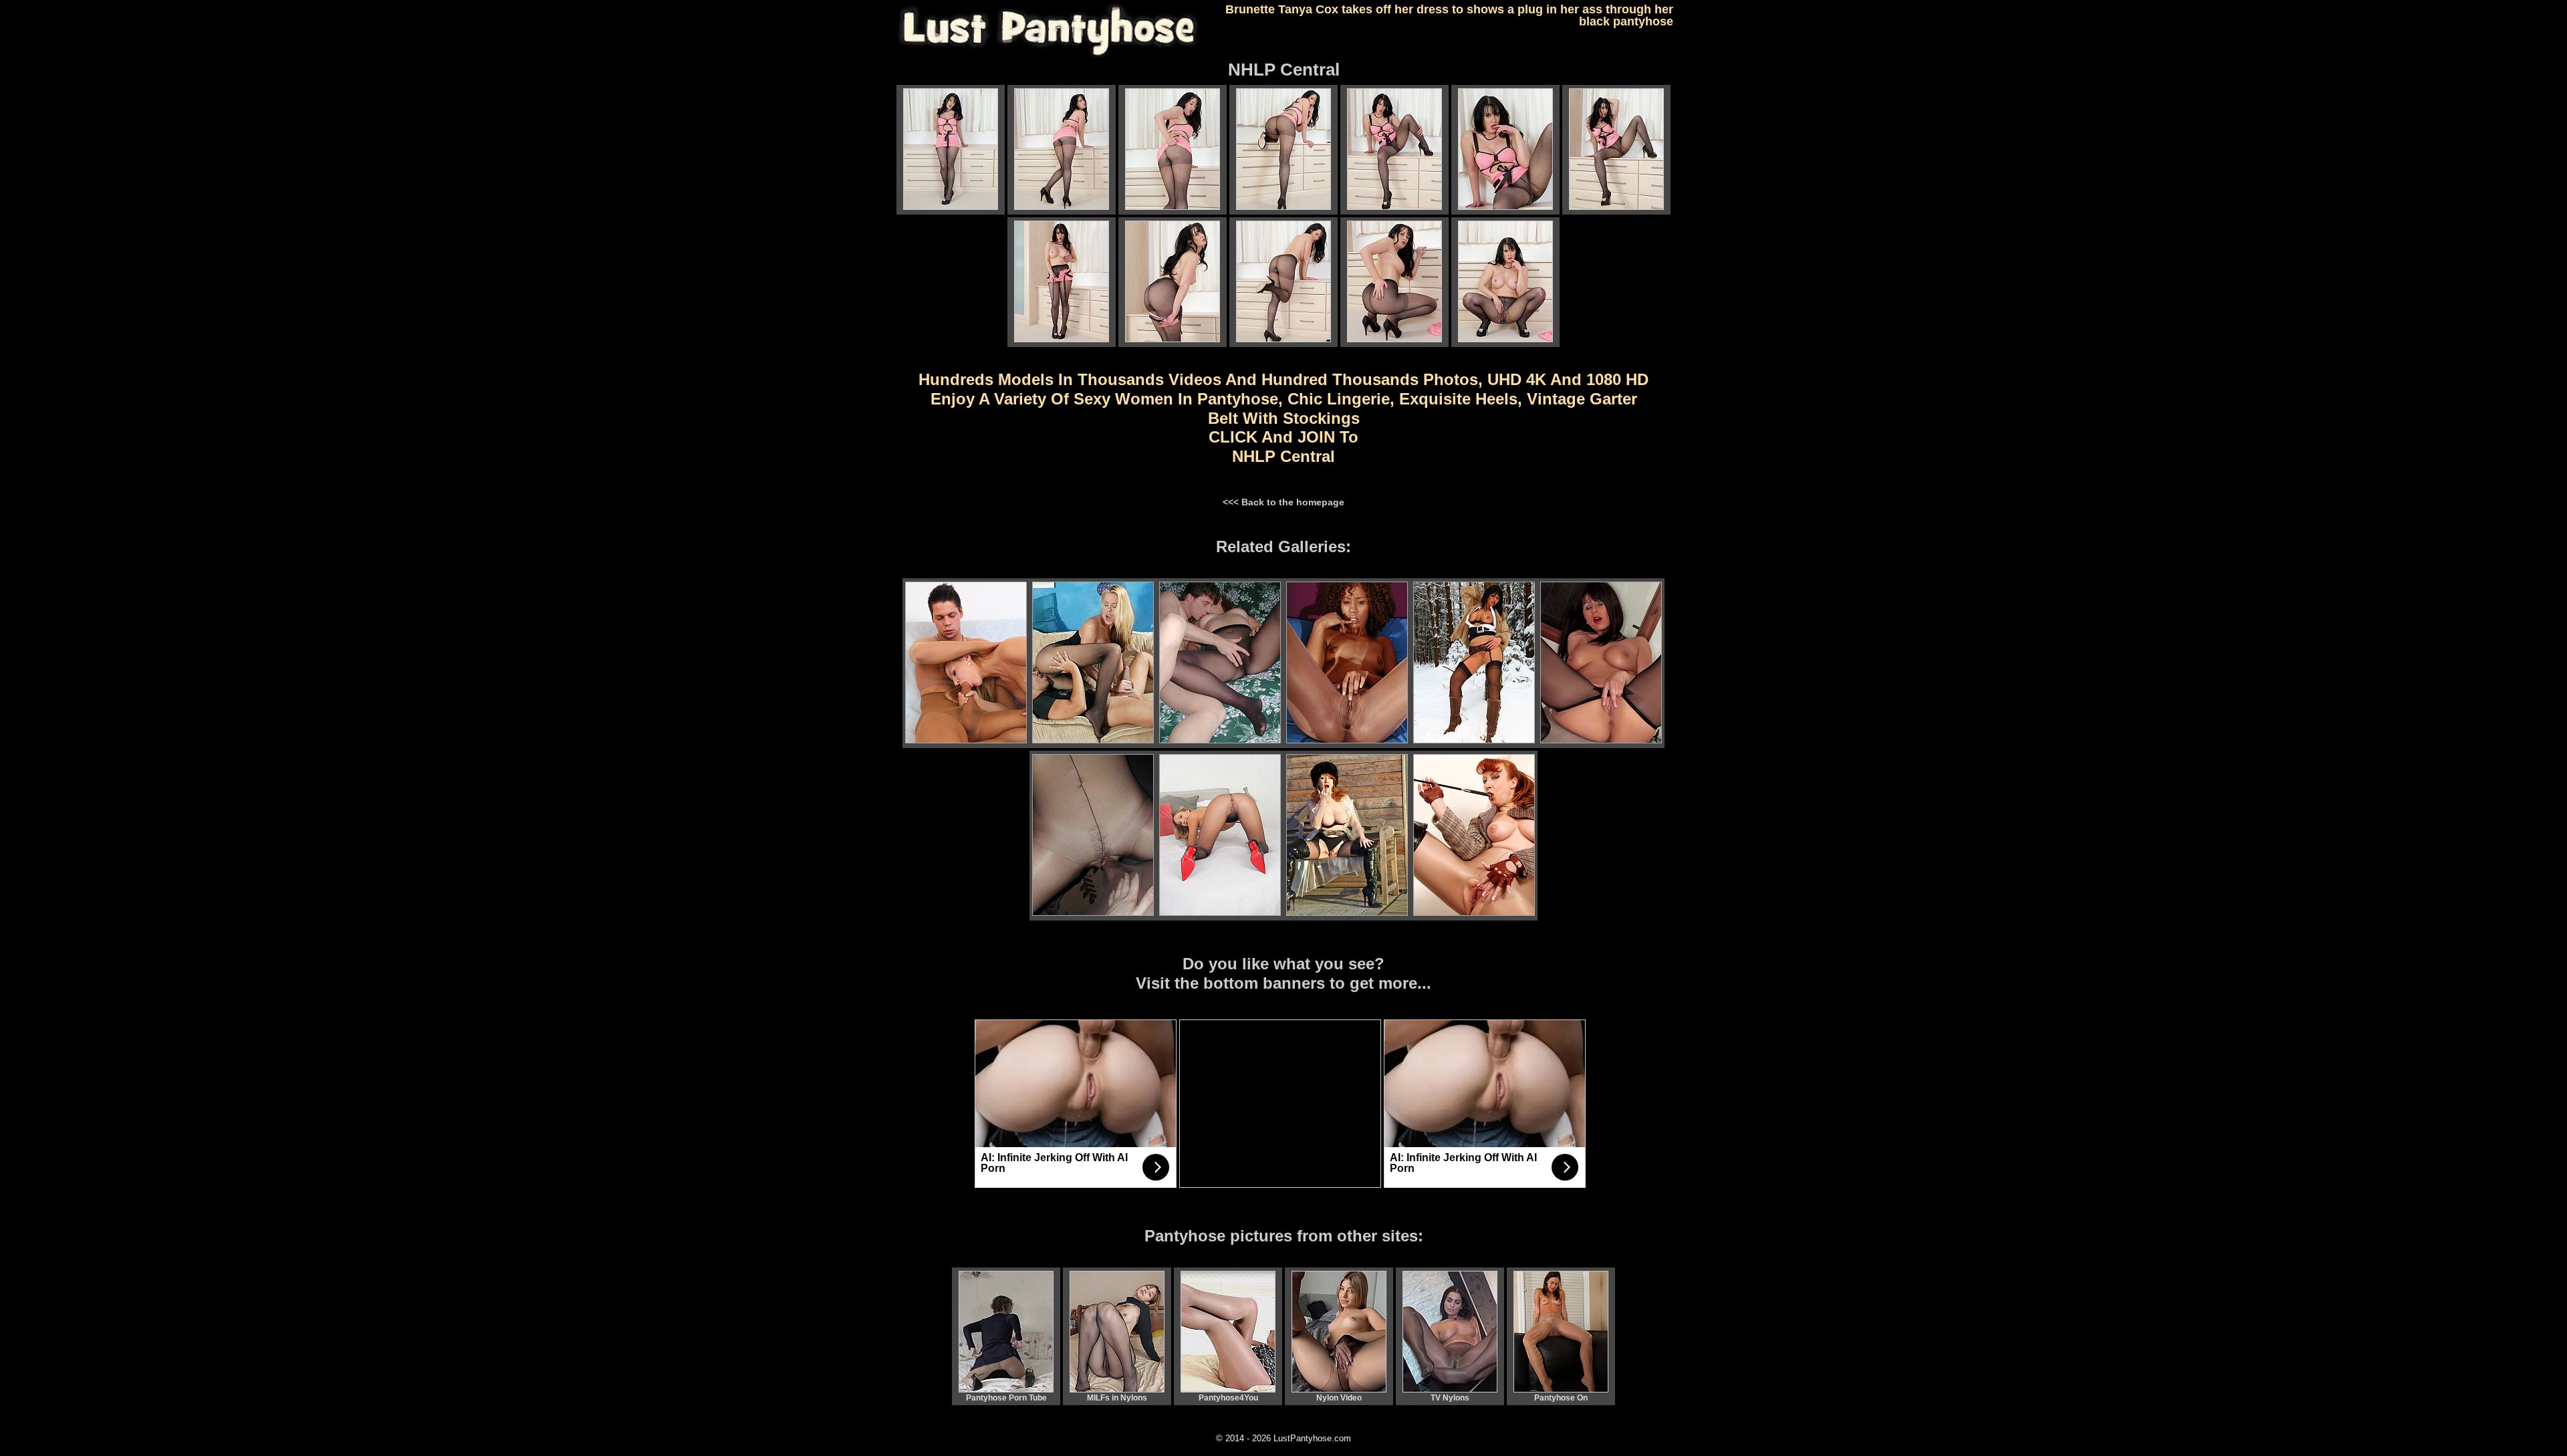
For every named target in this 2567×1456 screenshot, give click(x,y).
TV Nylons (1450, 1398)
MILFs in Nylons (1117, 1398)
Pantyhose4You (1228, 1398)
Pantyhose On (1561, 1398)
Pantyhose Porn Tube (1006, 1398)
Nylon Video (1339, 1398)
